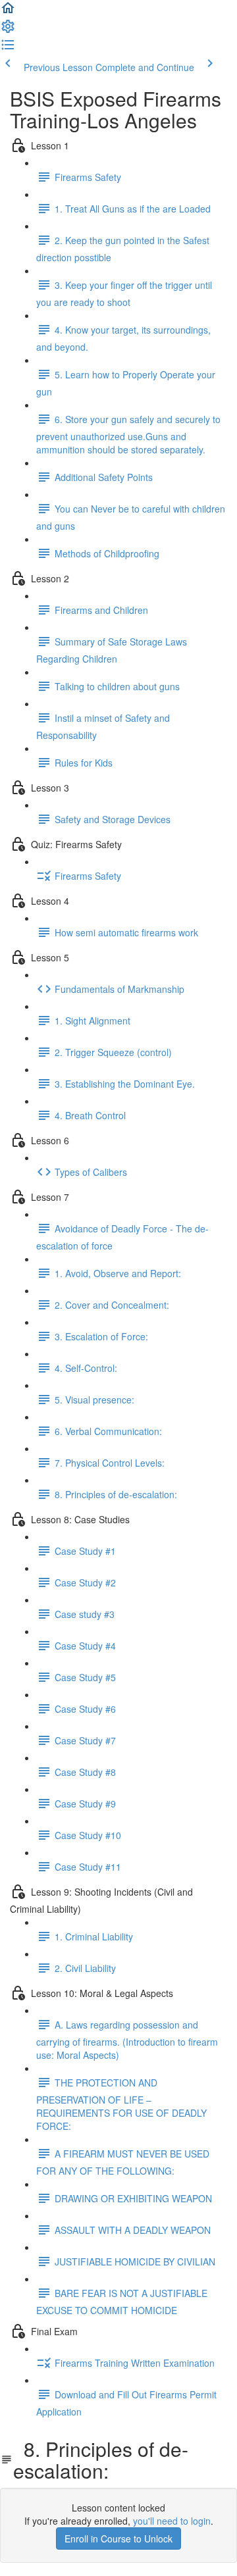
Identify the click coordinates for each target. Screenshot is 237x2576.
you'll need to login (172, 2521)
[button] (8, 12)
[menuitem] (8, 30)
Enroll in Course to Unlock (118, 2538)
